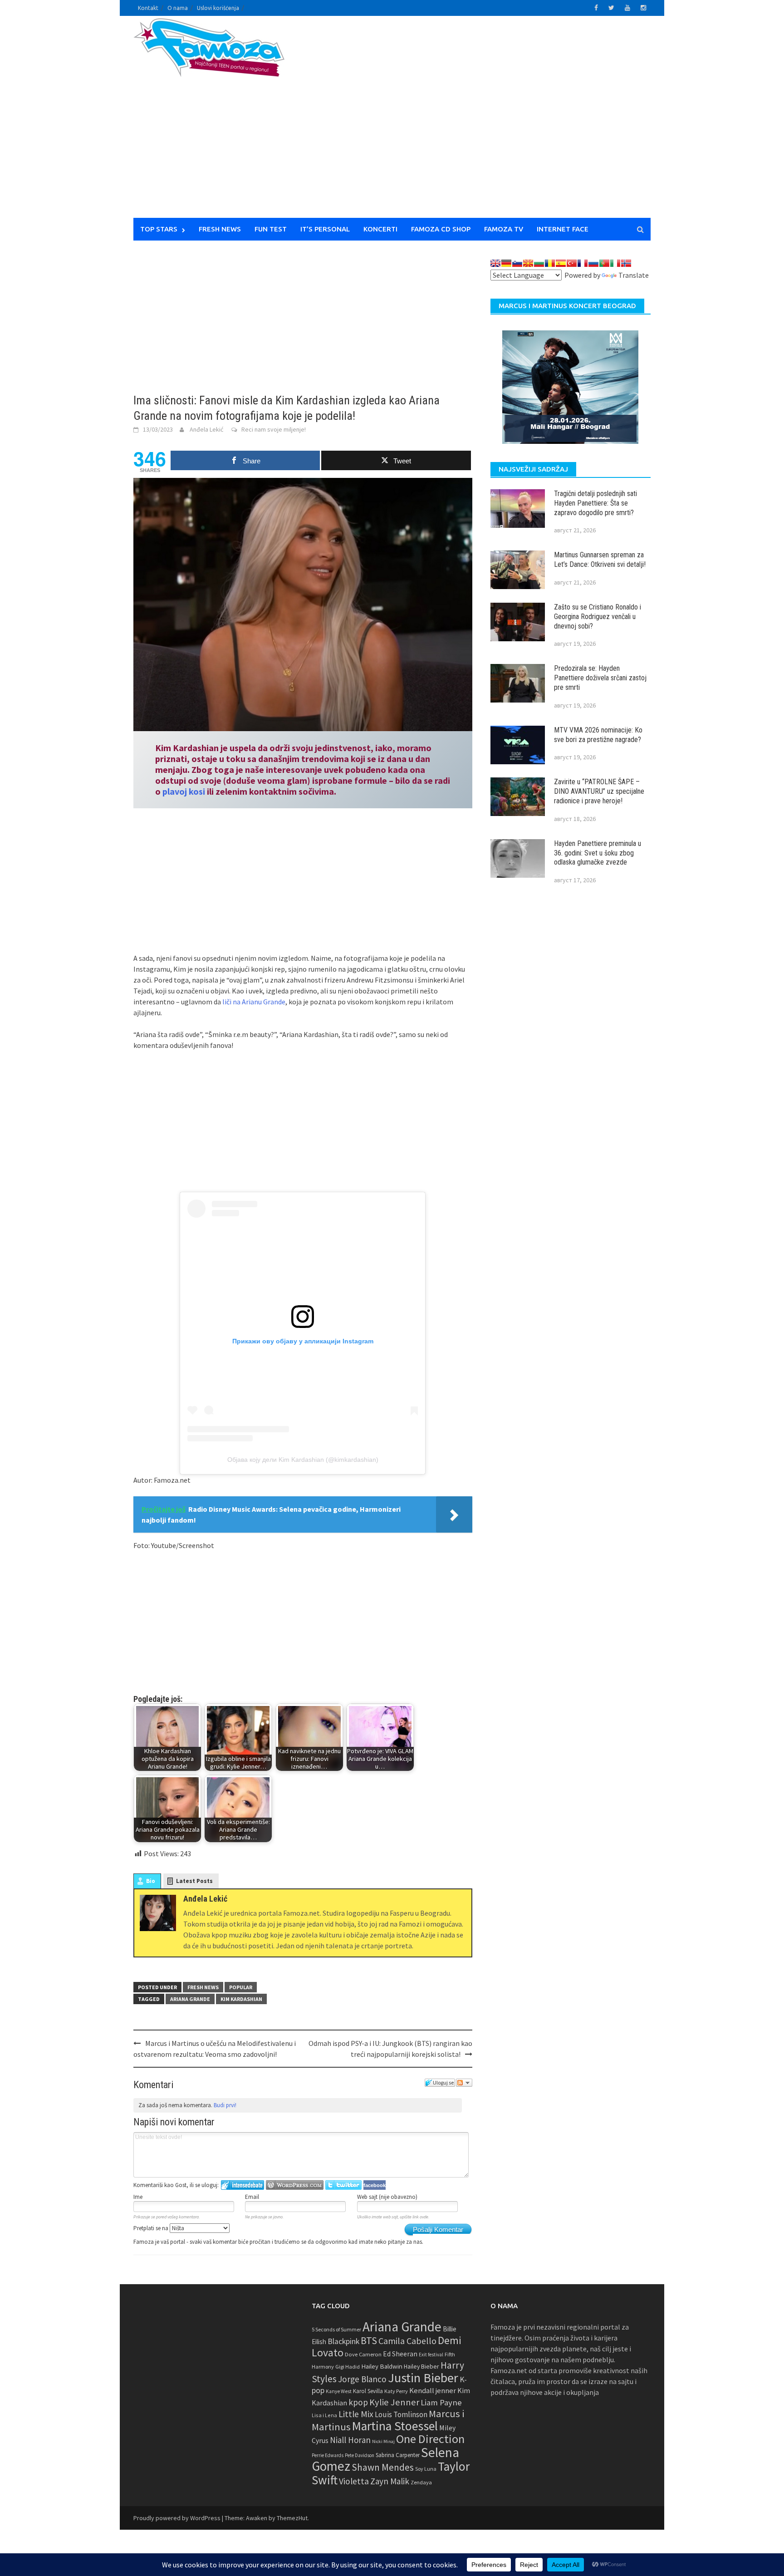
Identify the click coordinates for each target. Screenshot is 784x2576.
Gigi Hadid (348, 2367)
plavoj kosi (184, 791)
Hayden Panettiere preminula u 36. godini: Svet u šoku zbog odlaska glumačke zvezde (598, 853)
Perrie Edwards (328, 2455)
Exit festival (431, 2355)
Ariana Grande (190, 1999)
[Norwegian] (626, 263)
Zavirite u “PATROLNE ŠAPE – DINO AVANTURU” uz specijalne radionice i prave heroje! (599, 791)
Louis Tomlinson (401, 2414)
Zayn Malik (390, 2481)
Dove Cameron (363, 2354)
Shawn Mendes (383, 2467)
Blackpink (343, 2341)
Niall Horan (350, 2440)
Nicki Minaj (383, 2441)
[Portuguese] (604, 263)
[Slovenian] (517, 263)
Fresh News (220, 229)
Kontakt (148, 8)
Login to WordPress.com (295, 2185)
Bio (151, 1881)
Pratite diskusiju (464, 2083)
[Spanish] (561, 263)
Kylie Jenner (394, 2402)
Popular (241, 1987)
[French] (583, 263)
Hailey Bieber (421, 2366)
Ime (138, 2197)
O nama (178, 8)
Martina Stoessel (395, 2426)
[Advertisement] (476, 123)
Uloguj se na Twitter (343, 2185)
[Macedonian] (528, 263)
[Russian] (593, 263)
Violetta (354, 2481)
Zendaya (421, 2482)
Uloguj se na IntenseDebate (243, 2185)
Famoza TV (504, 229)
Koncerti (380, 229)
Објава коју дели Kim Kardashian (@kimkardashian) (303, 1460)
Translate (634, 275)
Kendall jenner (433, 2391)
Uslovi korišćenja (218, 8)
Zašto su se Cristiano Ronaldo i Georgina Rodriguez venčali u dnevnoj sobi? (598, 617)
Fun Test (271, 229)
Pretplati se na (152, 2228)
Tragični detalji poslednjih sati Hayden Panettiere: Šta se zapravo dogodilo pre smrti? (595, 503)
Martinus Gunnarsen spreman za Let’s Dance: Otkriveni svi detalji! (600, 560)
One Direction (430, 2439)
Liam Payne (441, 2402)
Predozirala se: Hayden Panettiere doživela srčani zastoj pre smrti (600, 678)
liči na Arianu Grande (254, 1002)
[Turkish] (572, 263)
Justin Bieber (423, 2378)
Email (252, 2197)
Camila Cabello (407, 2341)
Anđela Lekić (206, 429)
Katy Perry (396, 2391)
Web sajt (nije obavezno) (387, 2197)
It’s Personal (325, 229)
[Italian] (615, 263)
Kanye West (339, 2391)
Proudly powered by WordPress (177, 2518)
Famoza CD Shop (441, 229)
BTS (369, 2340)
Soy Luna (426, 2469)
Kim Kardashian (241, 1999)
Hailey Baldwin (382, 2366)
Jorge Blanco (362, 2379)
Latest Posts (194, 1881)
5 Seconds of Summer (336, 2329)
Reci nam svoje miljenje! (274, 429)
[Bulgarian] (539, 263)
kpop (358, 2402)
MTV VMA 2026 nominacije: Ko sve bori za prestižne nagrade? (598, 735)
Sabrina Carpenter (398, 2455)
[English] (495, 263)
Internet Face (563, 229)
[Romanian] (550, 263)
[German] (506, 263)
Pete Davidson (360, 2455)
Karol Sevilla (368, 2391)
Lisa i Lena (324, 2415)
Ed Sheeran (400, 2354)
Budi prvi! (225, 2105)
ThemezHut (292, 2518)
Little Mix (356, 2414)
